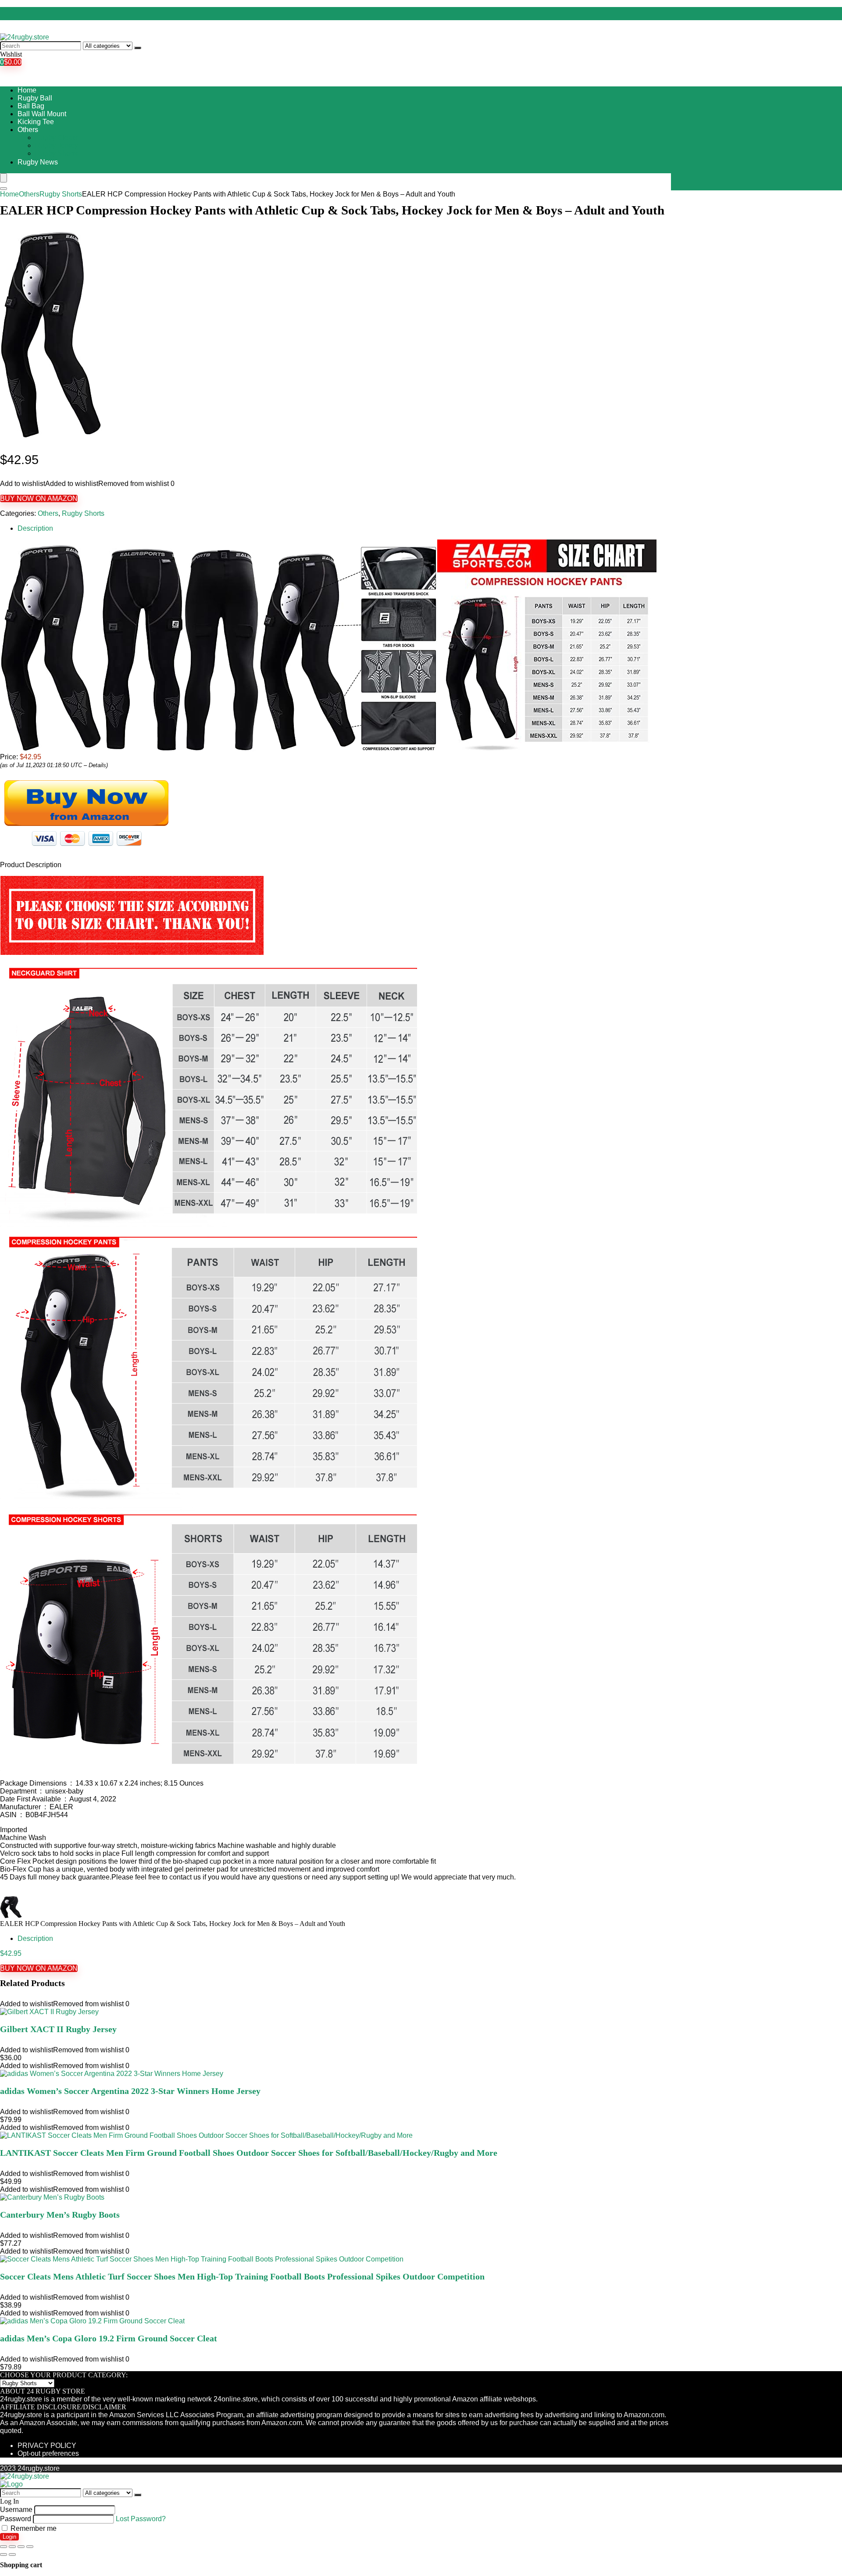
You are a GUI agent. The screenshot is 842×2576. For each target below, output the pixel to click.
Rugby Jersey (57, 145)
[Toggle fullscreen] (21, 2547)
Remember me (33, 2528)
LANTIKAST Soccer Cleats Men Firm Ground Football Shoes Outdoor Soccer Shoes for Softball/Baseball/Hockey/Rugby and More (249, 2153)
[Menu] (4, 178)
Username (16, 2510)
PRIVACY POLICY (47, 2446)
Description (35, 528)
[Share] (12, 2547)
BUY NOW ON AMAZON (39, 498)
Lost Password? (141, 2519)
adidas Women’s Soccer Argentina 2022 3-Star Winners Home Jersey (130, 2091)
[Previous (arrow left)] (4, 2555)
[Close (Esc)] (4, 2547)
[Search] (138, 48)
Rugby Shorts (56, 153)
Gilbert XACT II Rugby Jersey (58, 2029)
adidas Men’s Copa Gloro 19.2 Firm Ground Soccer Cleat (109, 2338)
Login (9, 2537)
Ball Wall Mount (42, 114)
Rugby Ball (35, 98)
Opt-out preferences (48, 2453)
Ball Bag (31, 106)
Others (28, 130)
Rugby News (38, 162)
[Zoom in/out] (30, 2547)
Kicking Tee (36, 122)
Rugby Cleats (56, 138)
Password (16, 2519)
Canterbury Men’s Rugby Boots (60, 2215)
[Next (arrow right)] (12, 2555)
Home (27, 90)
